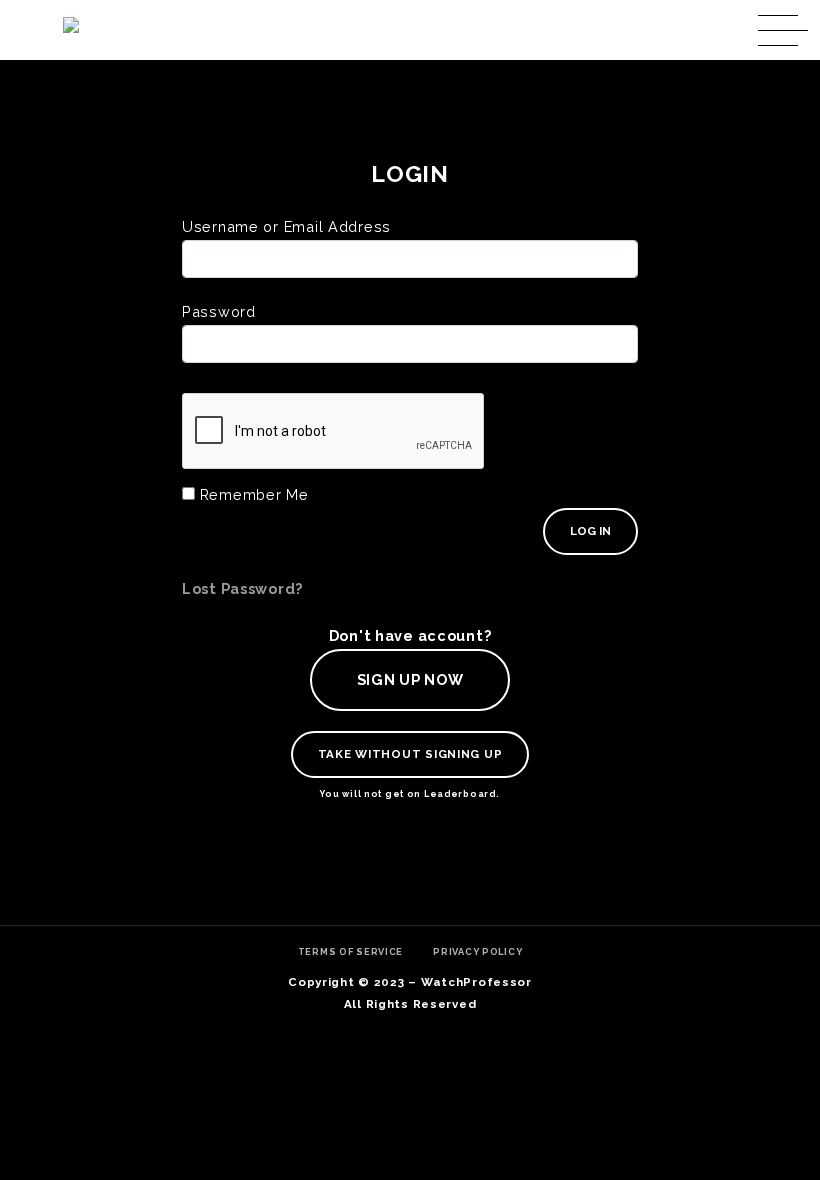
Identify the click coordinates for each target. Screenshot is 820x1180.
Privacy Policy (477, 951)
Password (219, 311)
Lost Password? (242, 588)
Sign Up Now (410, 679)
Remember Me (252, 494)
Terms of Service (351, 951)
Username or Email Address (286, 226)
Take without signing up (410, 754)
